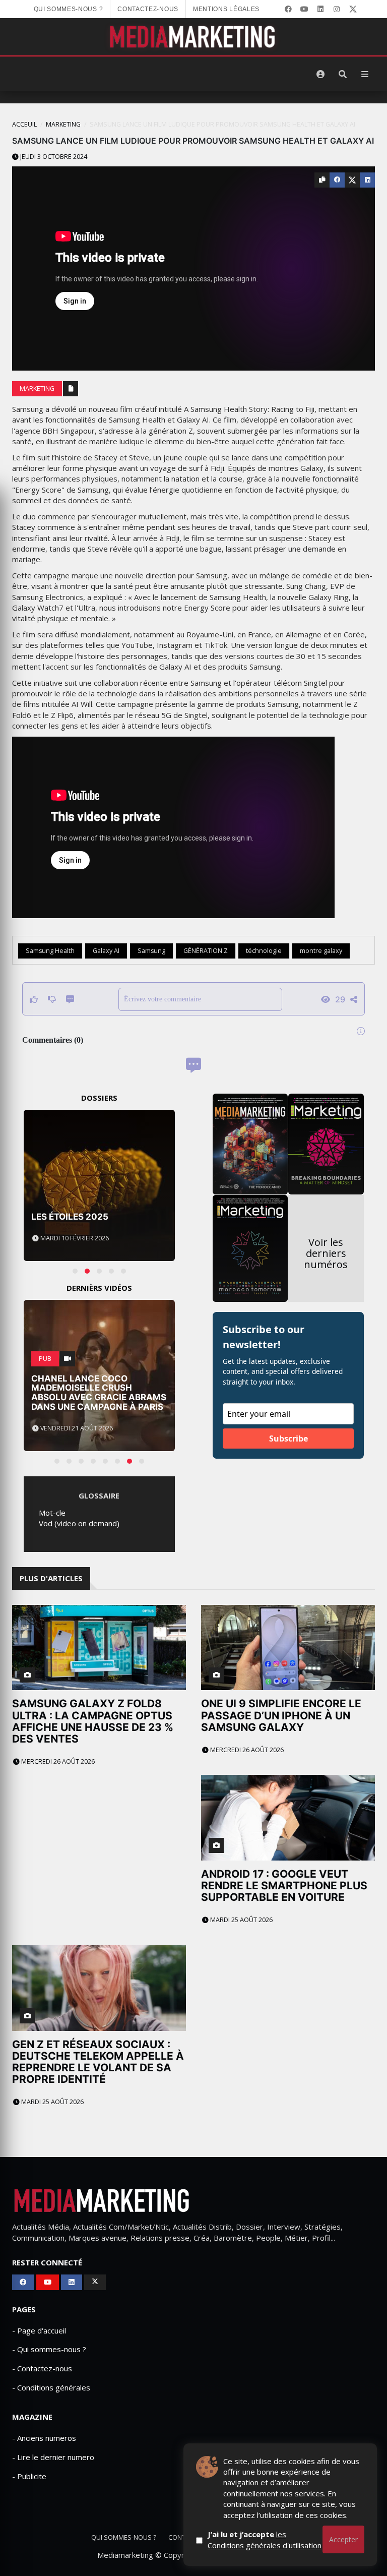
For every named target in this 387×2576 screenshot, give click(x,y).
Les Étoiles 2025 (70, 1217)
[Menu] (365, 74)
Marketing (63, 124)
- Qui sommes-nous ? (49, 2349)
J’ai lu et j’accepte (265, 2539)
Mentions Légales (226, 9)
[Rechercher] (343, 74)
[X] (353, 9)
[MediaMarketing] (193, 37)
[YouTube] (304, 9)
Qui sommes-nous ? (69, 9)
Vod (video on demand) (79, 1523)
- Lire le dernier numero (53, 2457)
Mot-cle (52, 1513)
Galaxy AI (106, 951)
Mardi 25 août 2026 (241, 1920)
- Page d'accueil (39, 2330)
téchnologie (264, 951)
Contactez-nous (148, 9)
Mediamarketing (125, 2555)
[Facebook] (288, 9)
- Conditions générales (51, 2387)
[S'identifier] (320, 74)
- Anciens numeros (44, 2438)
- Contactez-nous (42, 2368)
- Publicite (29, 2476)
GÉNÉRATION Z (206, 951)
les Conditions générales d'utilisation (265, 2539)
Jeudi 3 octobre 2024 (53, 157)
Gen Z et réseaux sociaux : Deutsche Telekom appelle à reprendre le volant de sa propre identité (98, 2062)
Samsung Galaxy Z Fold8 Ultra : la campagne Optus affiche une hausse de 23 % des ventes (93, 1721)
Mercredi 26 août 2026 (57, 1761)
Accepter (343, 2539)
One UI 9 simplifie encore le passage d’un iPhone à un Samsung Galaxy (281, 1715)
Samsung (151, 951)
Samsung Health (50, 951)
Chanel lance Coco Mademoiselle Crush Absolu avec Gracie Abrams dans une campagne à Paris (99, 1393)
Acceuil (24, 124)
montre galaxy (321, 951)
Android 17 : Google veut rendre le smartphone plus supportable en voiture (284, 1885)
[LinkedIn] (320, 9)
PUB (45, 1359)
